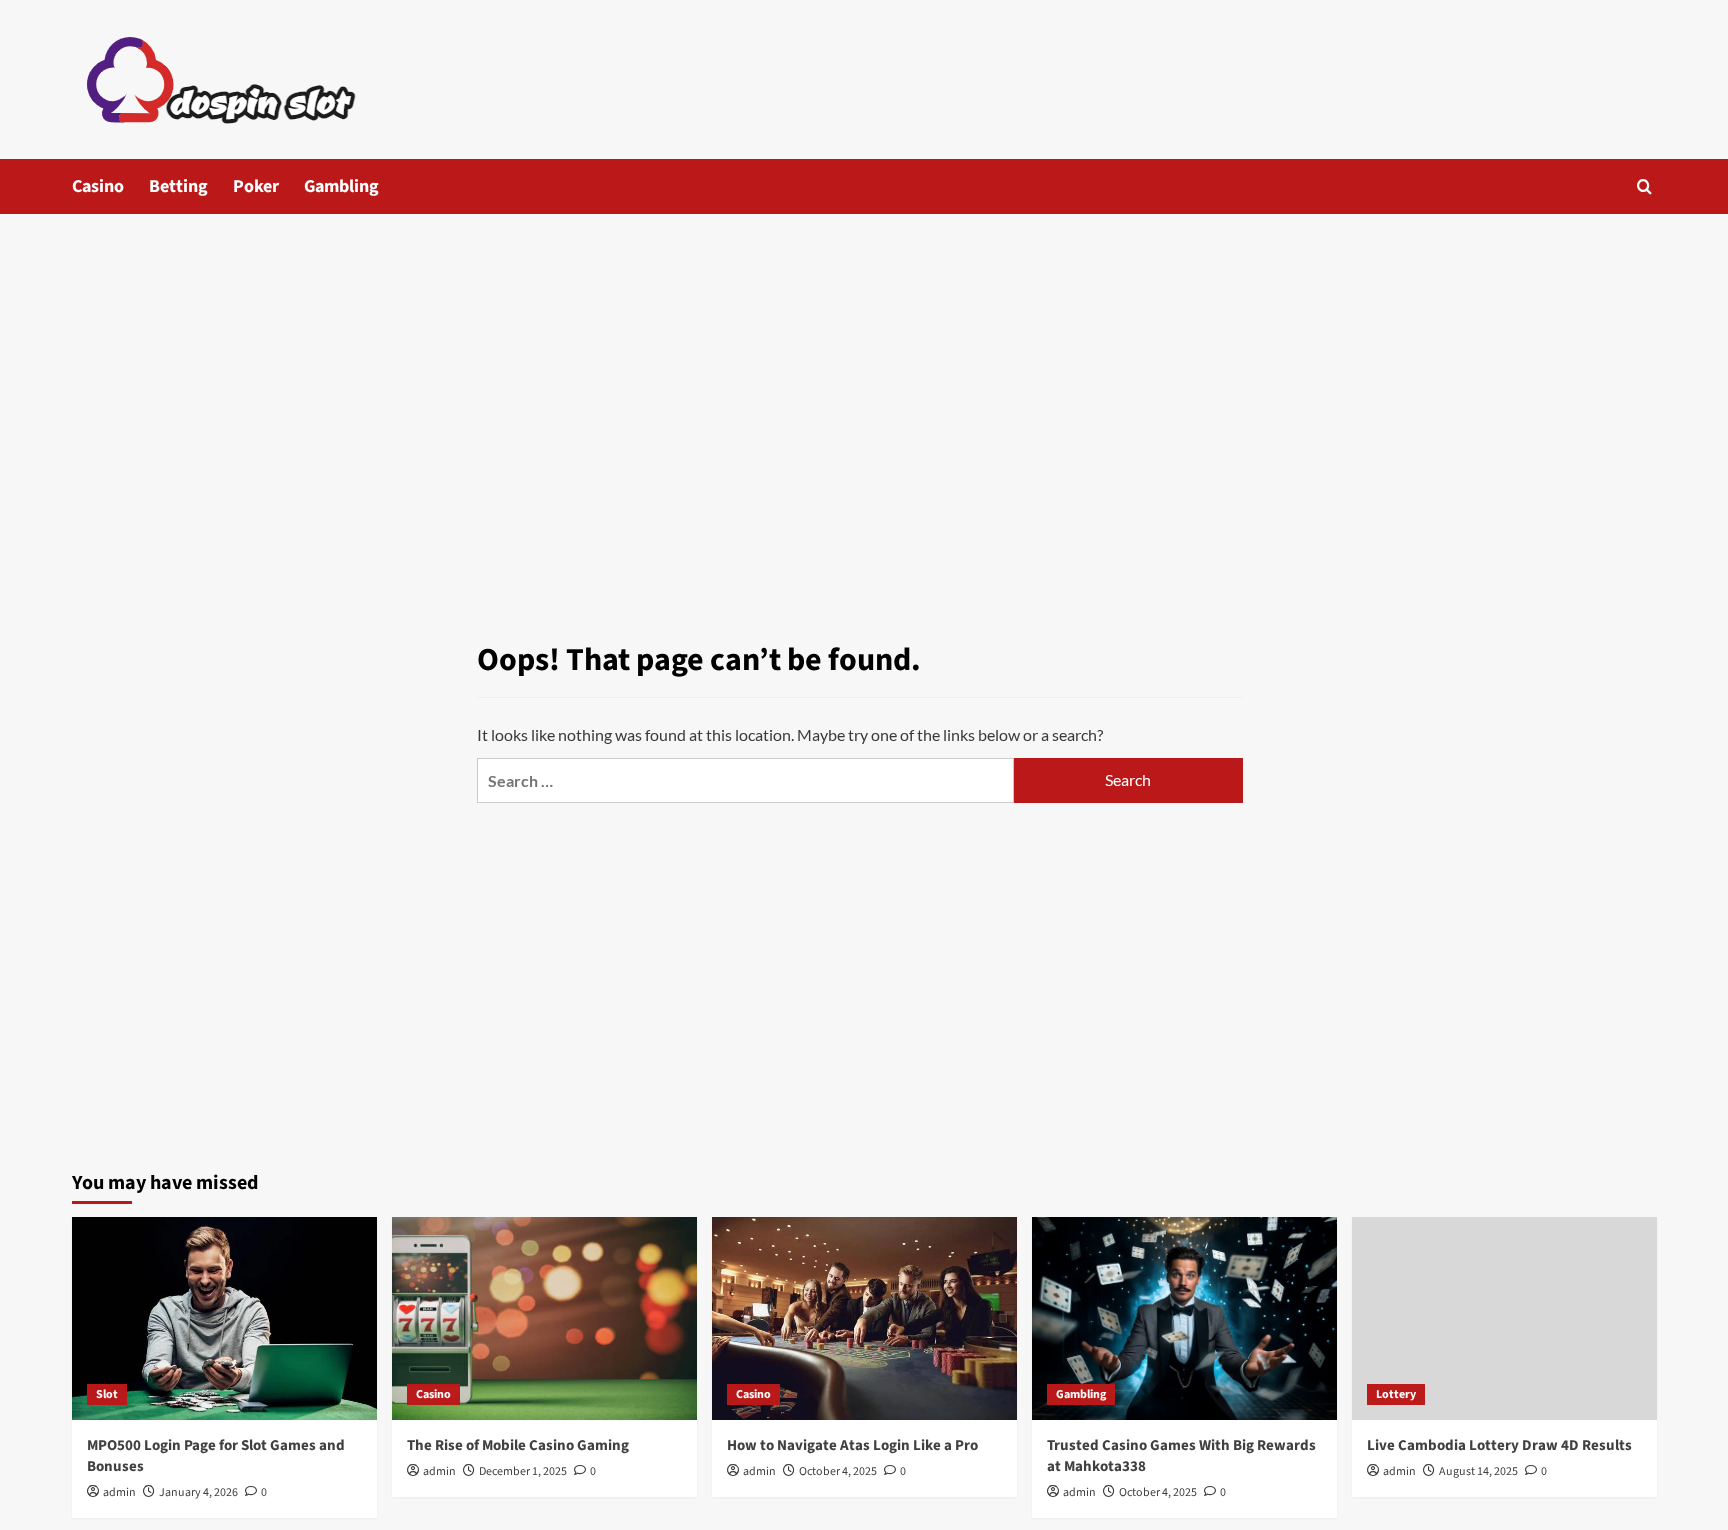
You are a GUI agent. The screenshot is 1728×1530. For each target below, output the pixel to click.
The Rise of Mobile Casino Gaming (518, 1445)
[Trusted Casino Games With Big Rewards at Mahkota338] (1184, 1318)
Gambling (341, 186)
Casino (98, 186)
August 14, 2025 (1478, 1471)
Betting (178, 186)
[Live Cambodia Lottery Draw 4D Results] (1504, 1318)
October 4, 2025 (838, 1471)
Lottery (1396, 1394)
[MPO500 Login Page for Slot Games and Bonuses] (224, 1318)
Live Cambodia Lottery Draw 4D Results (1499, 1445)
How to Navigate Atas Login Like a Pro (852, 1445)
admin (119, 1492)
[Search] (1644, 186)
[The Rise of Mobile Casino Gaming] (544, 1318)
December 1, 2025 (523, 1471)
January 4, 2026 (198, 1492)
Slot (107, 1394)
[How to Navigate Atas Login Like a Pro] (864, 1318)
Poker (256, 186)
